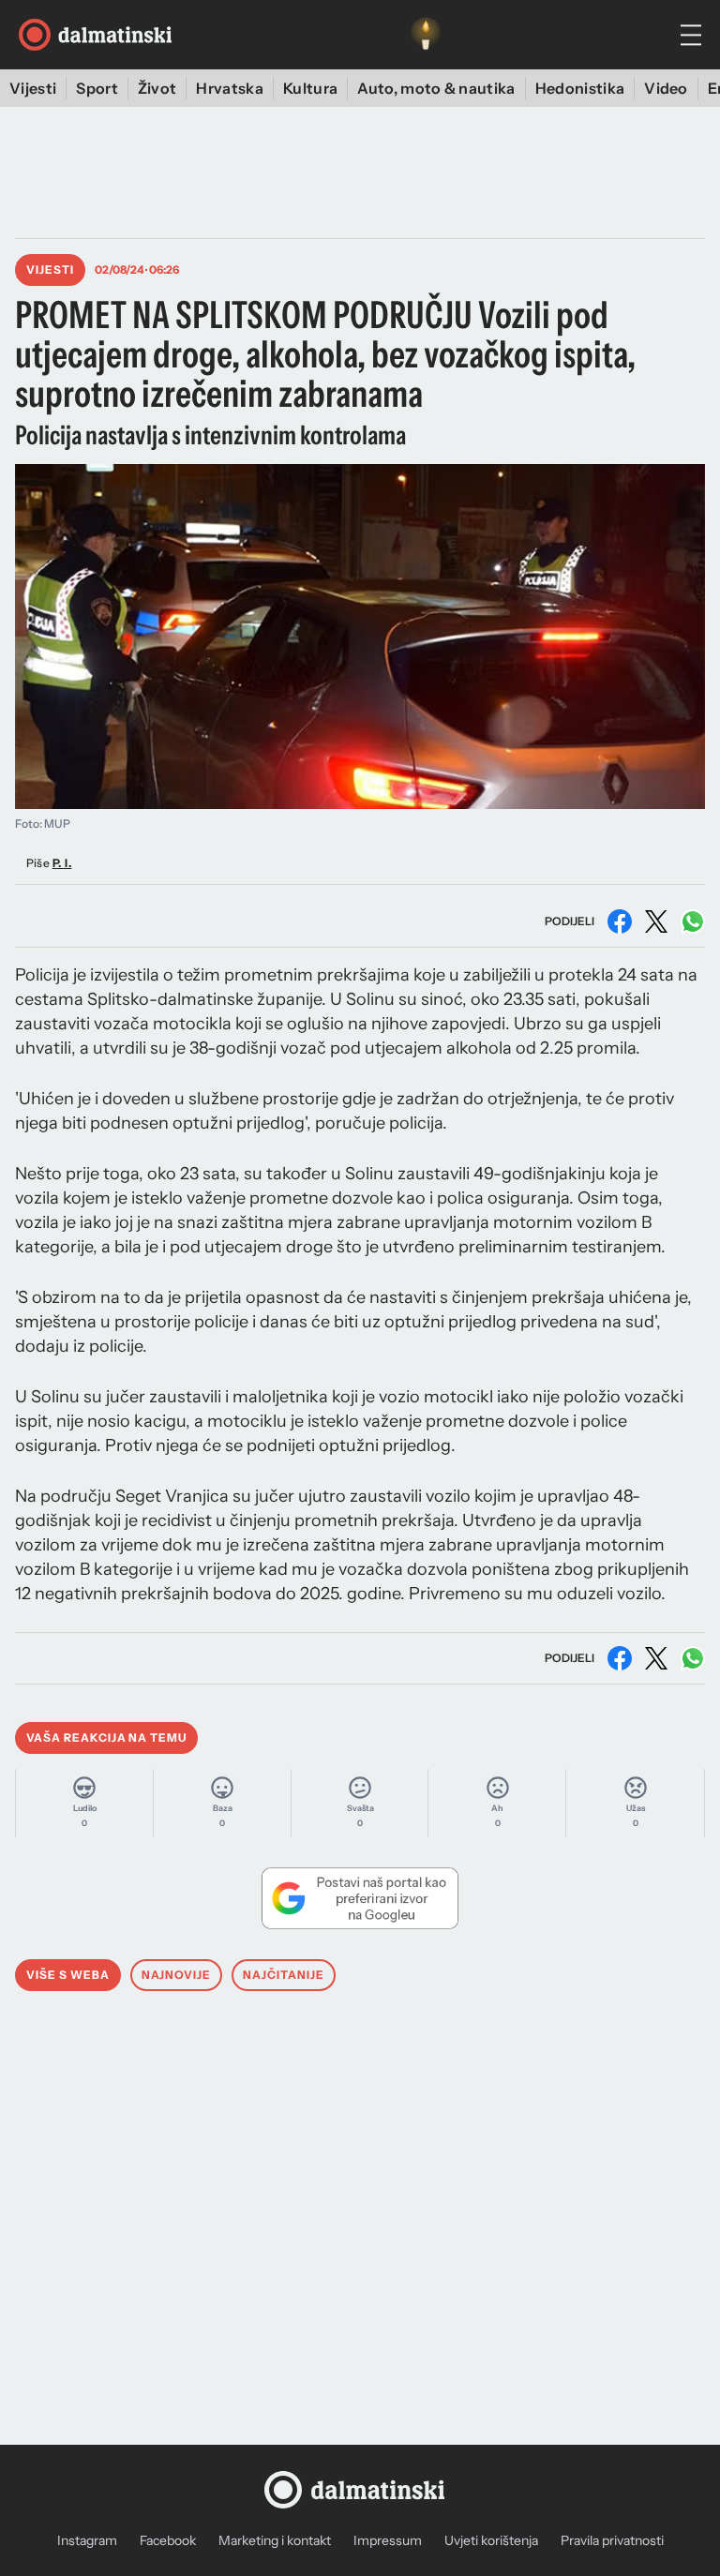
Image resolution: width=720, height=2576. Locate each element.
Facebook (168, 2540)
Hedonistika (580, 88)
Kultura (310, 88)
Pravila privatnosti (612, 2540)
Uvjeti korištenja (491, 2540)
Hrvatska (230, 88)
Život (157, 88)
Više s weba (68, 1975)
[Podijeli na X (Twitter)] (656, 921)
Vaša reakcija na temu (106, 1737)
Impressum (388, 2540)
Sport (97, 88)
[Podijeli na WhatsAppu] (693, 921)
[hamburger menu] (691, 35)
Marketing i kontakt (275, 2540)
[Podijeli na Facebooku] (620, 921)
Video (666, 88)
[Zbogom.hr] (426, 35)
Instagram (87, 2540)
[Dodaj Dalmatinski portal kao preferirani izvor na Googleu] (360, 1898)
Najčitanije (284, 1975)
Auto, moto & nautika (436, 88)
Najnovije (177, 1975)
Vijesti (33, 88)
